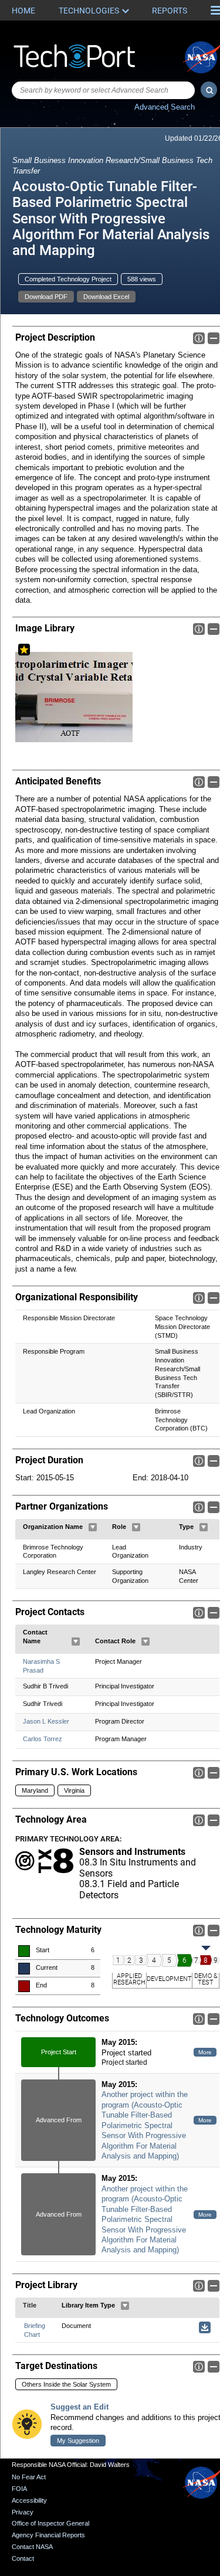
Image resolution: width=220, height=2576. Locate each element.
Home (23, 11)
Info (199, 338)
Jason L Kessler (46, 1721)
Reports (170, 11)
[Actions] (93, 1527)
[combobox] (103, 90)
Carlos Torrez (43, 1739)
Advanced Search (165, 107)
